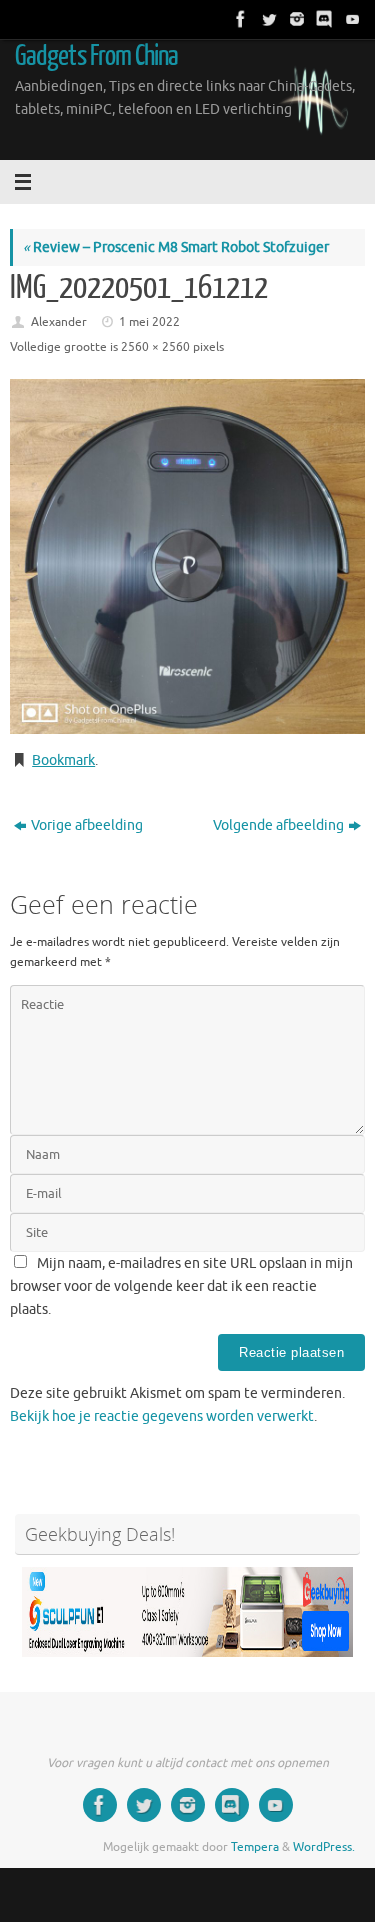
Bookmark (63, 760)
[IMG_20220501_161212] (187, 556)
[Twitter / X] (267, 19)
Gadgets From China (97, 56)
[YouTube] (351, 19)
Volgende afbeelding (278, 825)
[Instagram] (295, 19)
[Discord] (323, 19)
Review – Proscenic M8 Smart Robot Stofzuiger (176, 247)
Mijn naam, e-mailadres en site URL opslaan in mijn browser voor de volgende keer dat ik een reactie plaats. (181, 1286)
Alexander (59, 322)
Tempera (255, 1847)
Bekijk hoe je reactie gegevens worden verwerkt (162, 1416)
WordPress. (324, 1847)
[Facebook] (239, 19)
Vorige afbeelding (87, 825)
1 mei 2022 (149, 322)
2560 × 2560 (155, 347)
